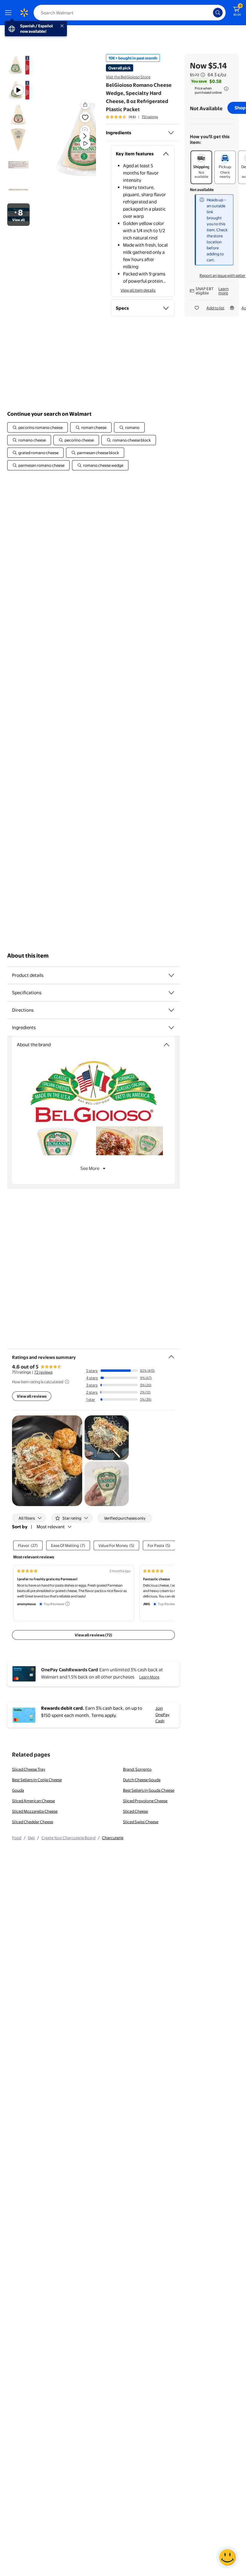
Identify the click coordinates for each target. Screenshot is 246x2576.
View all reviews (32, 1396)
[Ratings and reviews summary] (171, 1354)
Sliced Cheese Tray (29, 1769)
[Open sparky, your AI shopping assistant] (227, 2557)
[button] (85, 105)
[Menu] (10, 13)
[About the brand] (166, 1045)
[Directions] (171, 1010)
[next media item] (85, 136)
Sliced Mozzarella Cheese (35, 1811)
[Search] (218, 13)
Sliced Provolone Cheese (145, 1801)
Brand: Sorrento (137, 1769)
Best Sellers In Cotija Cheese (37, 1780)
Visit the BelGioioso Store (128, 77)
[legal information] (226, 89)
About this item (28, 956)
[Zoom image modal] (85, 130)
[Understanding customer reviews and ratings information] (67, 1382)
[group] (132, 117)
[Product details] (171, 975)
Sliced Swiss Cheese (141, 1822)
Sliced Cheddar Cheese (33, 1822)
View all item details (138, 290)
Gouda (18, 1790)
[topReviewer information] (67, 1604)
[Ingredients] (171, 133)
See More (90, 1168)
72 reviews (43, 1372)
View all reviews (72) (93, 1635)
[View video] (85, 144)
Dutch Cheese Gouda (142, 1780)
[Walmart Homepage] (24, 13)
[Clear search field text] (210, 13)
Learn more (223, 291)
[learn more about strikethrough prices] (203, 75)
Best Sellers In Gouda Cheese (149, 1790)
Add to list (215, 308)
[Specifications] (171, 993)
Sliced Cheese (135, 1811)
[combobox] (130, 13)
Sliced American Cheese (33, 1801)
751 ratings (150, 117)
